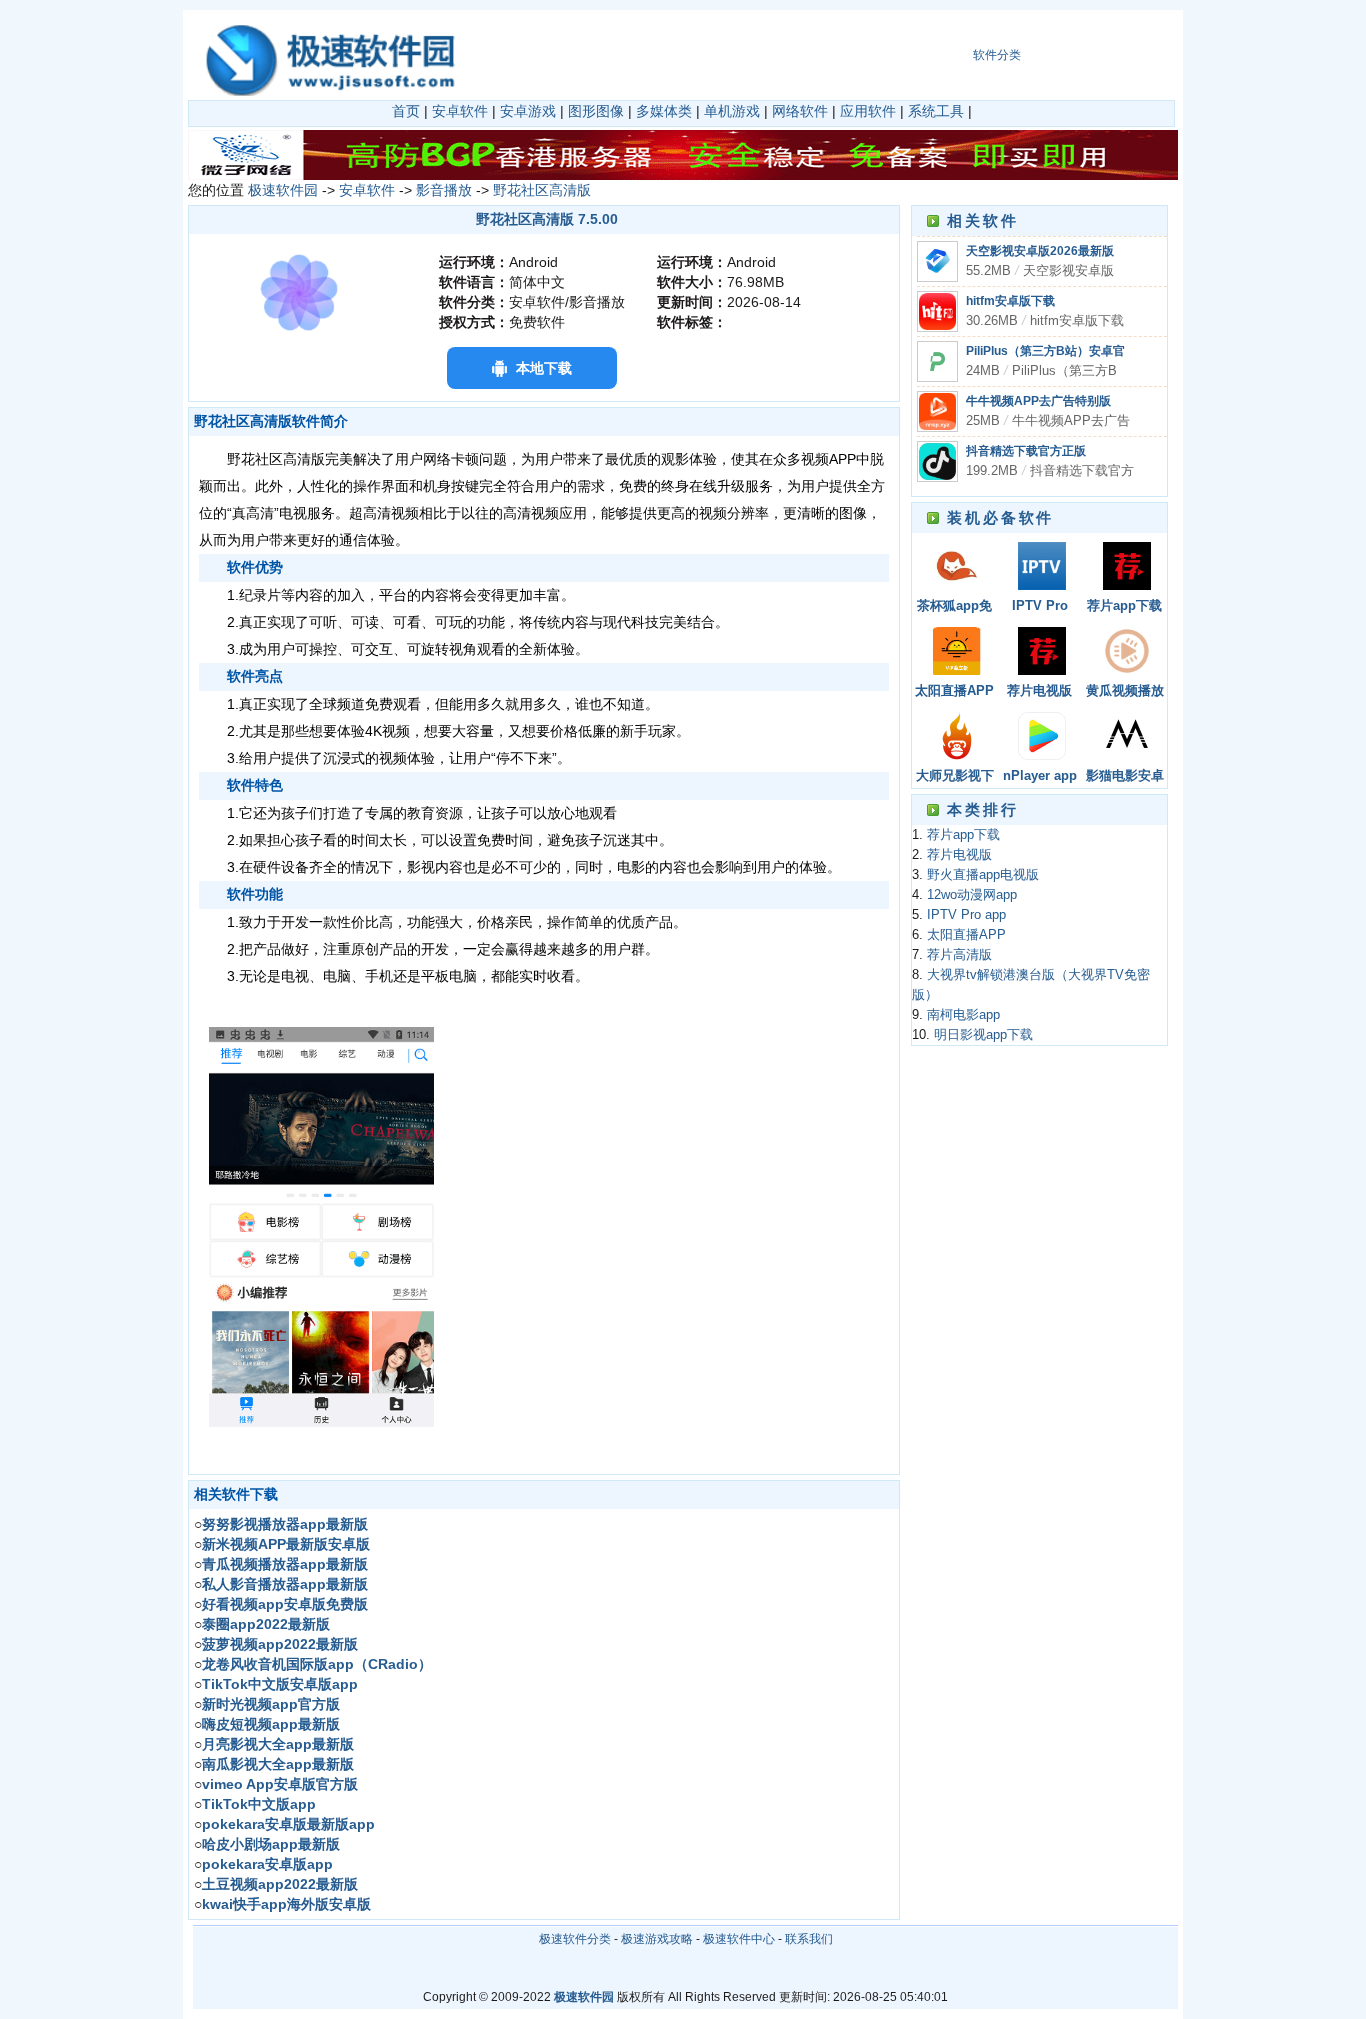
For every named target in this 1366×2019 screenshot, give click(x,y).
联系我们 (809, 1939)
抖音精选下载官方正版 (1026, 451)
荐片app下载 (1124, 606)
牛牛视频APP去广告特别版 (1038, 401)
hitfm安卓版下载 (1010, 301)
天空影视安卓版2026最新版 (1040, 251)
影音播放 (444, 190)
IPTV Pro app (1040, 607)
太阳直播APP (954, 691)
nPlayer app (1040, 776)
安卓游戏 (528, 111)
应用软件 (868, 111)
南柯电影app (963, 1015)
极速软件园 (283, 190)
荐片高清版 (959, 955)
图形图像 (596, 111)
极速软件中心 (739, 1939)
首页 (406, 111)
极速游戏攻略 (657, 1939)
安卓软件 (460, 111)
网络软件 (800, 111)
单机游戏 (732, 111)
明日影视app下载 (983, 1035)
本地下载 (544, 368)
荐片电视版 (1039, 691)
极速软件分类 (575, 1939)
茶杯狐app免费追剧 (954, 607)
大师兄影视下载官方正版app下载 (955, 777)
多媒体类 (664, 111)
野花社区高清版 (542, 190)
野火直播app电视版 (983, 875)
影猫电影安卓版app (1125, 777)
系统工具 (936, 111)
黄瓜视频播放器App (1125, 692)
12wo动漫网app (972, 895)
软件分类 (997, 55)
